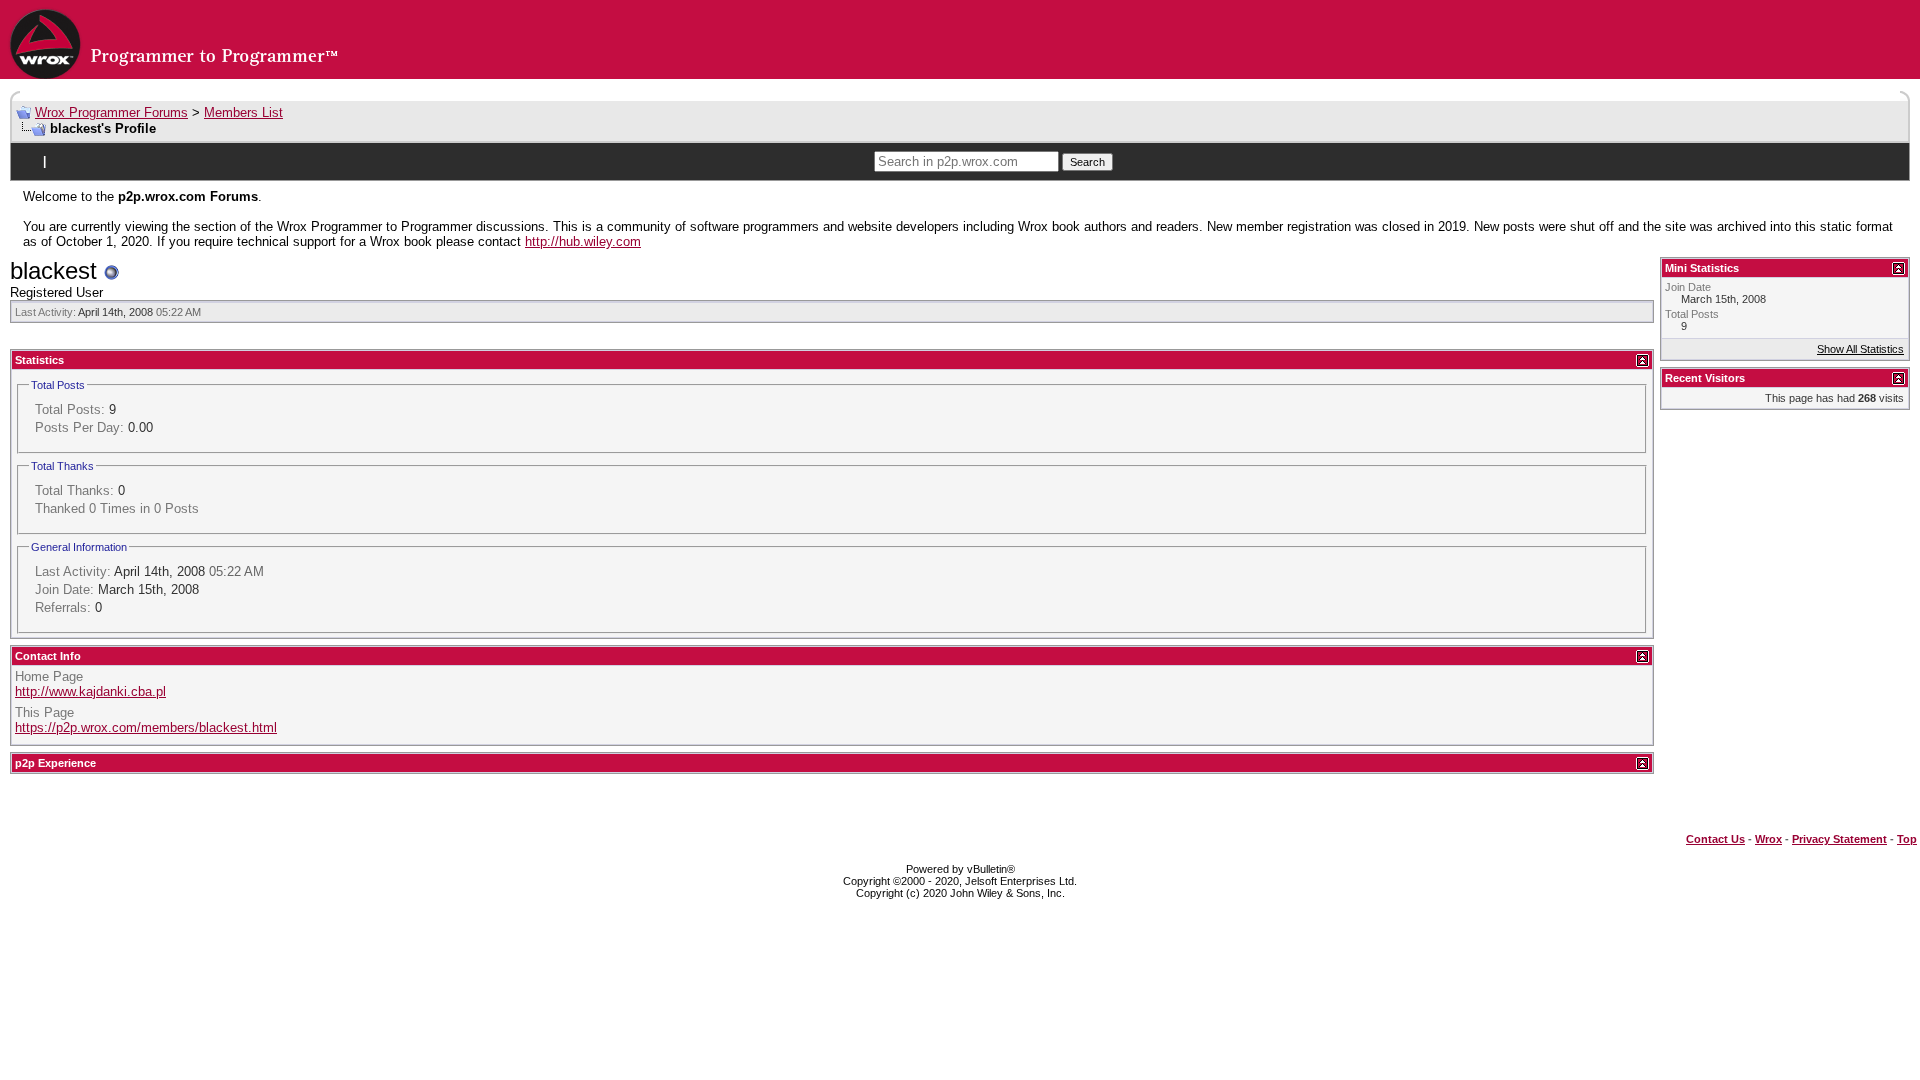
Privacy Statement (1839, 839)
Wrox (1768, 839)
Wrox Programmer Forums (111, 112)
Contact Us (1715, 839)
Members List (243, 112)
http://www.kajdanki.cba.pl (90, 691)
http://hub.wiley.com (583, 241)
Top (1907, 839)
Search (1087, 162)
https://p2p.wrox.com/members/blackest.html (146, 727)
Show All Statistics (1860, 349)
